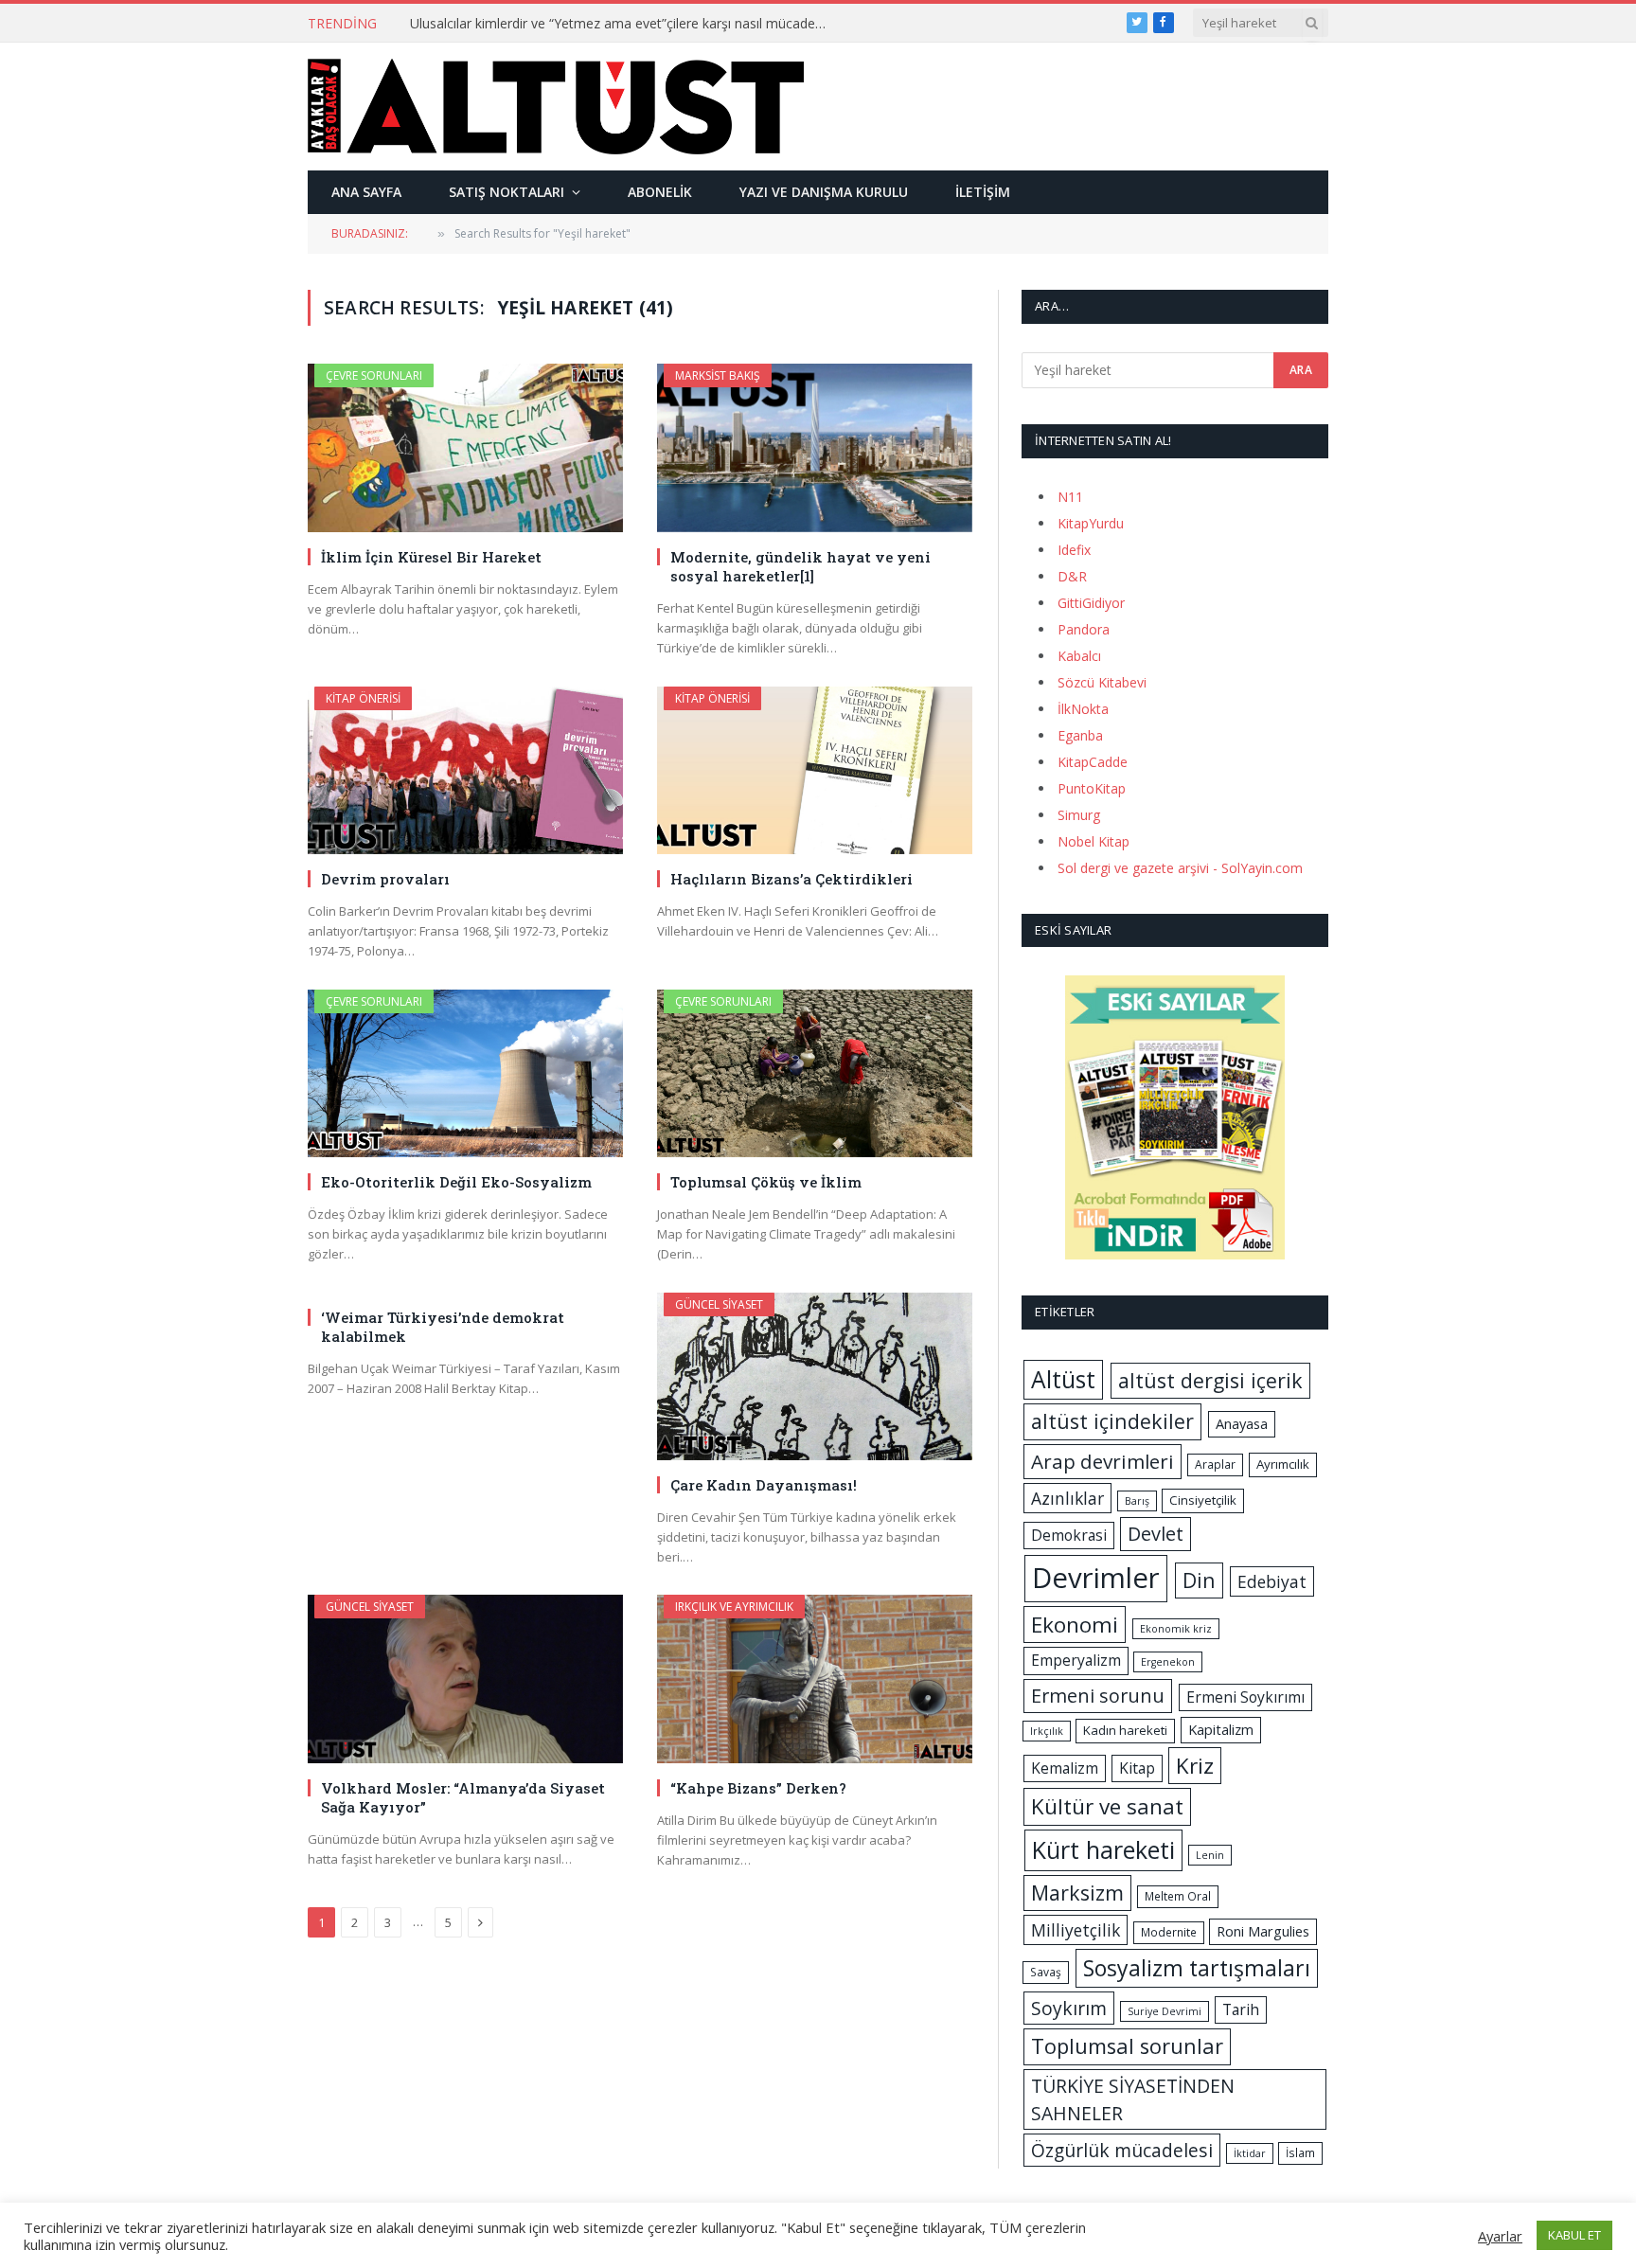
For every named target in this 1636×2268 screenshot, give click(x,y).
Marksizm (1077, 1893)
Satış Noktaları (507, 192)
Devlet (1156, 1534)
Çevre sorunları (374, 375)
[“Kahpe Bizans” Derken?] (815, 1679)
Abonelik (660, 192)
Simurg (1079, 815)
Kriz (1195, 1766)
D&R (1072, 576)
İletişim (983, 192)
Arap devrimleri (1103, 1461)
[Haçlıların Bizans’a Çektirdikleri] (815, 770)
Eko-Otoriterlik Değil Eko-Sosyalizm (456, 1182)
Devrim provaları (385, 879)
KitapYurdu (1091, 523)
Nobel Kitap (1094, 841)
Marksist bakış (718, 375)
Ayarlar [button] (1500, 2236)
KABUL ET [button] (1574, 2235)
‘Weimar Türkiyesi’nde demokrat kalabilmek (443, 1327)
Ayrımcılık (1283, 1464)
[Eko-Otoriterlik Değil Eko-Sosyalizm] (465, 1073)
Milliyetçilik (1076, 1930)
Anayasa (1242, 1423)
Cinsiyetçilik (1203, 1500)
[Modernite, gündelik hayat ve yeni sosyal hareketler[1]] (815, 447)
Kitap (1137, 1768)
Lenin (1210, 1855)
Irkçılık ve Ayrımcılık (734, 1607)
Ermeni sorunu (1098, 1696)
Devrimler (1096, 1578)
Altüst (1063, 1379)
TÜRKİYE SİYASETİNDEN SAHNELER (1133, 2099)
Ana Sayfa (366, 192)
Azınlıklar (1067, 1498)
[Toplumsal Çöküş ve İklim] (815, 1073)
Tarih (1241, 2009)
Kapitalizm (1221, 1729)
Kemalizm (1065, 1768)
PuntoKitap (1092, 788)
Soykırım (1069, 2008)
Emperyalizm (1076, 1660)
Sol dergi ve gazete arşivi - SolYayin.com (1180, 868)
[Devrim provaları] (465, 770)
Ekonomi (1075, 1625)
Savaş (1046, 1972)
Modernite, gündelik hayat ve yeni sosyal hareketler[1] (800, 566)
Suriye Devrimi (1165, 2011)
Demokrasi (1069, 1535)
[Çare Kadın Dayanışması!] (815, 1376)
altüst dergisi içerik (1210, 1380)
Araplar (1215, 1464)
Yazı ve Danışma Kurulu (824, 192)
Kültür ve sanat (1107, 1806)
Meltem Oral (1178, 1896)
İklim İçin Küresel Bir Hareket (431, 557)
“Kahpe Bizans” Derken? (758, 1788)
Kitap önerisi (363, 698)
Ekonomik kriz (1176, 1629)
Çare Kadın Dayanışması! (764, 1485)
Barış (1137, 1501)
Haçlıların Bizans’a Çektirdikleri (791, 879)
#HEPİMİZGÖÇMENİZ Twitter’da (509, 24)
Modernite (1169, 1932)
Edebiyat (1272, 1581)
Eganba (1080, 735)
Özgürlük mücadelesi (1122, 2150)
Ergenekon (1168, 1662)
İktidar (1250, 2153)
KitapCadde (1093, 762)
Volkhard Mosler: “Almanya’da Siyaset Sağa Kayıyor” (463, 1797)
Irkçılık (1047, 1731)
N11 (1070, 497)
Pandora (1084, 629)
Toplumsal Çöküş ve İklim (766, 1182)
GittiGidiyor (1091, 603)
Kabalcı (1079, 656)
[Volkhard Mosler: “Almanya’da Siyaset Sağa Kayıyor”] (465, 1679)
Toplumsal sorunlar (1127, 2046)
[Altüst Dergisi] (556, 106)
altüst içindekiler (1112, 1421)
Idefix (1074, 550)
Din (1199, 1580)
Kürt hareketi (1103, 1849)
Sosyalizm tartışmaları (1197, 1968)
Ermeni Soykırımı (1245, 1697)
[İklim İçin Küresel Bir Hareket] (465, 447)
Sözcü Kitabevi (1102, 682)
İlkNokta (1083, 709)
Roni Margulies (1263, 1931)
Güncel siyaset (719, 1304)
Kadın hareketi (1125, 1730)
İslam (1300, 2153)
